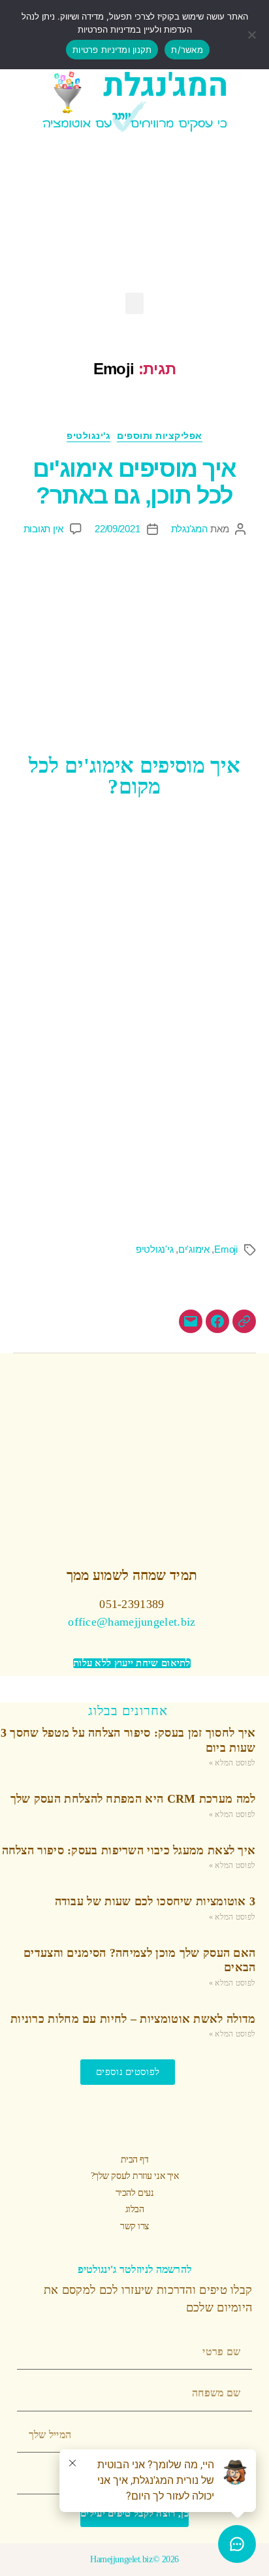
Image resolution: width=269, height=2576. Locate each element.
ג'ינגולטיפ (88, 436)
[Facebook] (175, 215)
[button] (134, 303)
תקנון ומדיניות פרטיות (112, 50)
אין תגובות (43, 529)
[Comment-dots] (94, 215)
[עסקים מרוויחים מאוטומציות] (217, 1321)
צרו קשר (134, 2226)
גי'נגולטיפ (154, 1249)
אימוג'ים (194, 1249)
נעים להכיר (135, 2193)
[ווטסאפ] (244, 1321)
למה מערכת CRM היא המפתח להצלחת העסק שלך (133, 1799)
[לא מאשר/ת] (253, 35)
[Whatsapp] (215, 215)
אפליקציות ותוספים (160, 436)
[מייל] (191, 1321)
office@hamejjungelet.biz (132, 1622)
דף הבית (135, 2160)
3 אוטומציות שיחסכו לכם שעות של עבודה (155, 1901)
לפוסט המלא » (232, 1763)
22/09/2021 (117, 529)
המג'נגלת (190, 529)
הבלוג (135, 2209)
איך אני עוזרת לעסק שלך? (135, 2176)
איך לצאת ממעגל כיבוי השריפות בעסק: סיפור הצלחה (129, 1850)
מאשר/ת (187, 50)
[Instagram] (135, 215)
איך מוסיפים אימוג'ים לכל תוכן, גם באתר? (134, 482)
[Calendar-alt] (54, 215)
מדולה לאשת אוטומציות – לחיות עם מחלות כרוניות (133, 2019)
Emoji (226, 1249)
